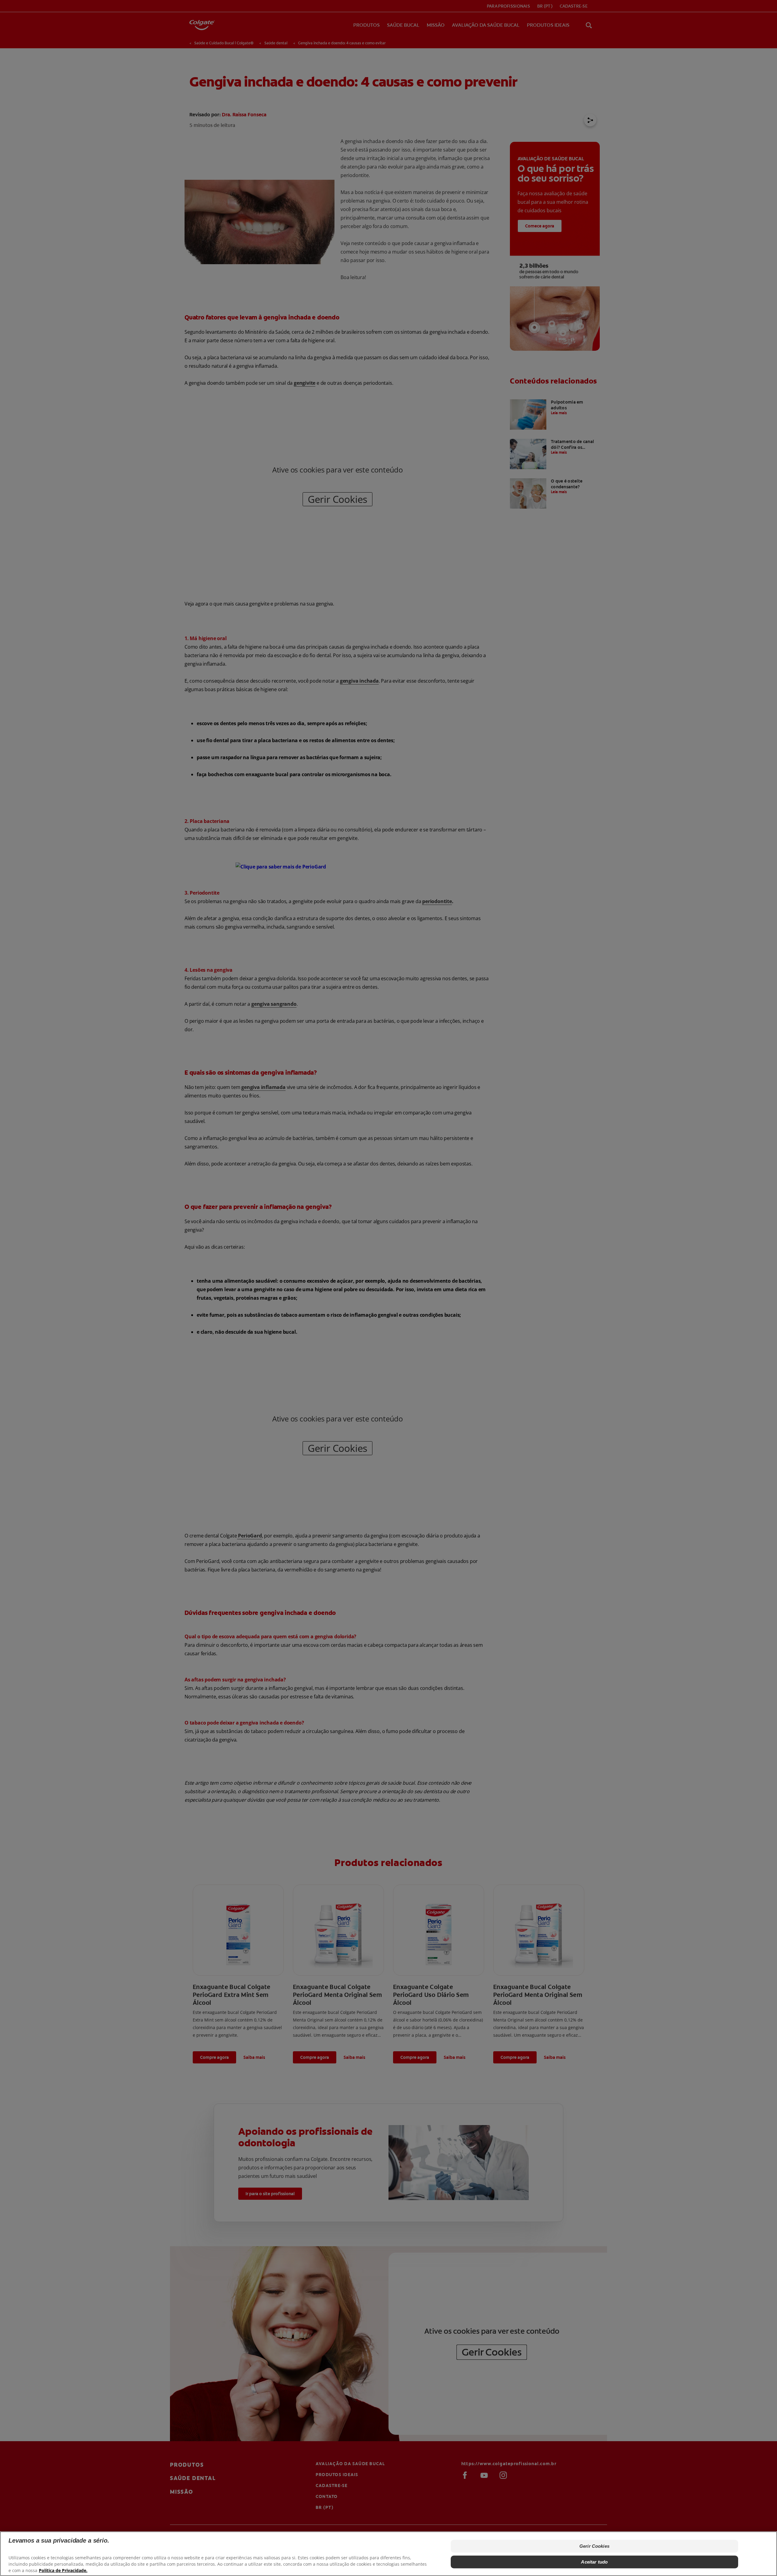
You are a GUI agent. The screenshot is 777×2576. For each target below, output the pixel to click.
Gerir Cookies (594, 2546)
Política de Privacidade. (63, 2570)
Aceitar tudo (594, 2562)
